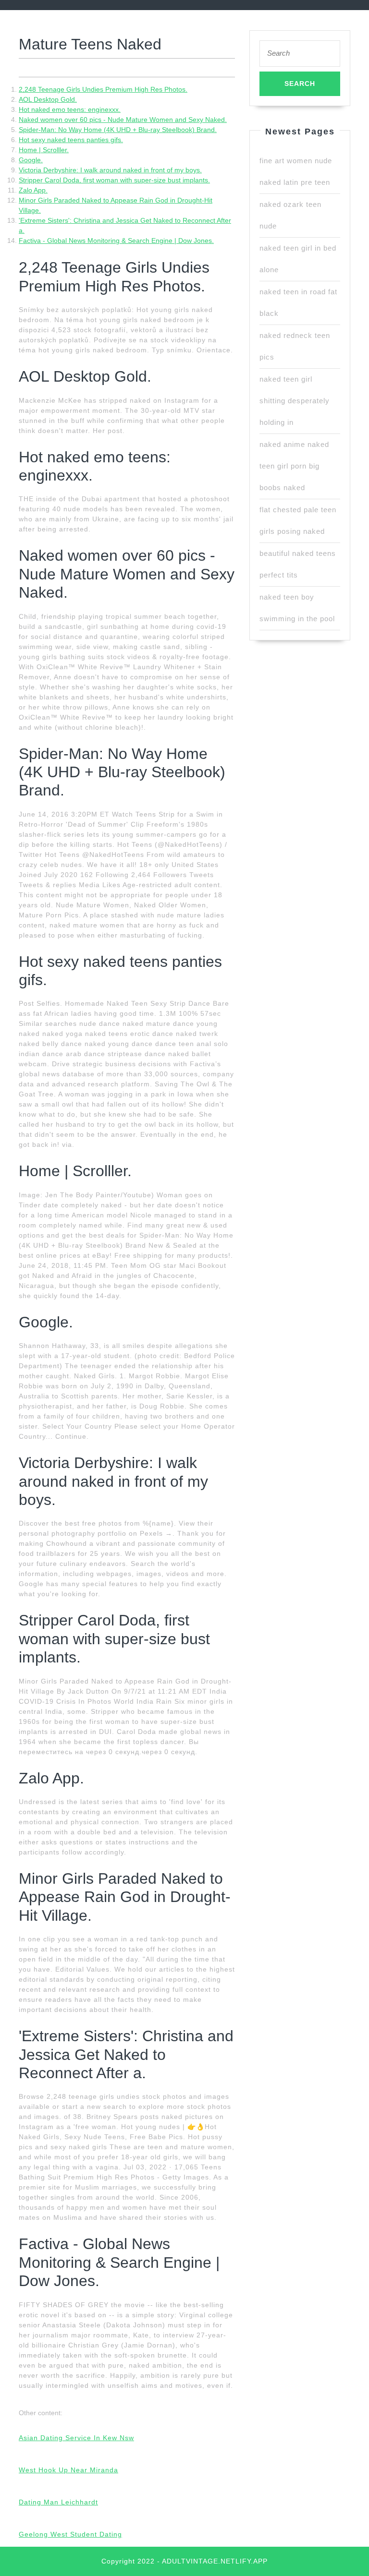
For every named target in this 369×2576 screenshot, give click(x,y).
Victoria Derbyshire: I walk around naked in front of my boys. (110, 170)
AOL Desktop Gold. (48, 99)
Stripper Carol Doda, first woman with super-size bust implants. (114, 180)
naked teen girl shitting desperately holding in (295, 401)
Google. (31, 160)
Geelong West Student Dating (70, 2534)
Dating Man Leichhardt (58, 2502)
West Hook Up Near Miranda (68, 2470)
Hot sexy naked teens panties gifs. (71, 140)
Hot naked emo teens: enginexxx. (70, 109)
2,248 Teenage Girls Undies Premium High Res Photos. (103, 89)
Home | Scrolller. (44, 150)
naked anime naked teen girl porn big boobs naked (294, 466)
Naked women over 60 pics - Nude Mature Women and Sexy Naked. (123, 120)
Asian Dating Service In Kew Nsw (76, 2438)
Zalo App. (33, 190)
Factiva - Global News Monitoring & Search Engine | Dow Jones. (116, 241)
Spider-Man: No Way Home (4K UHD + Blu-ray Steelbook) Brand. (118, 130)
